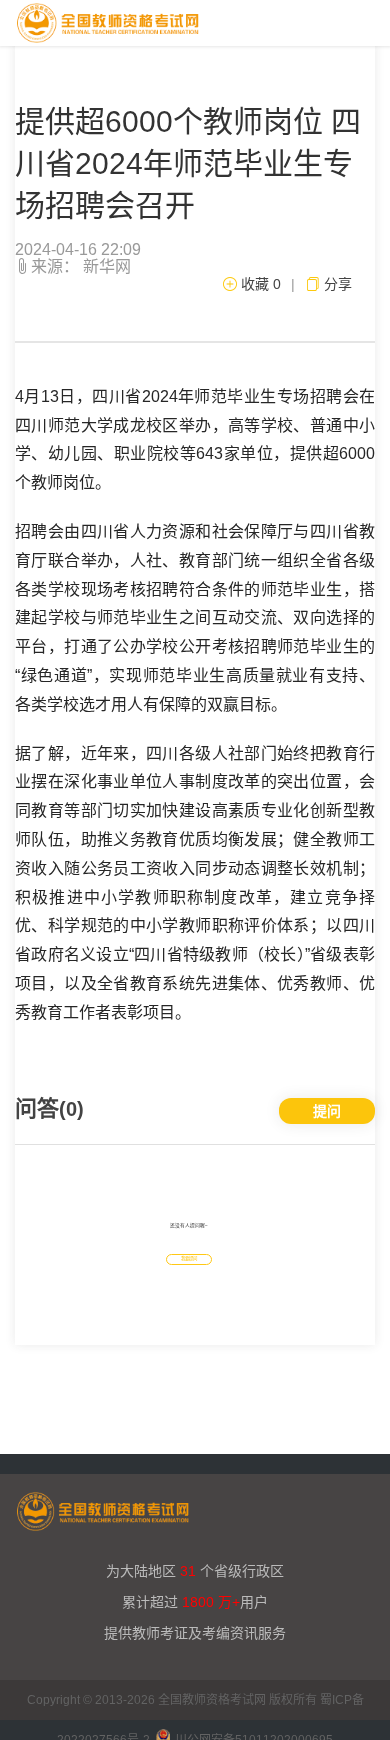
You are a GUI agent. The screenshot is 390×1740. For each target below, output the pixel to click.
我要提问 (189, 1258)
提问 (327, 1111)
